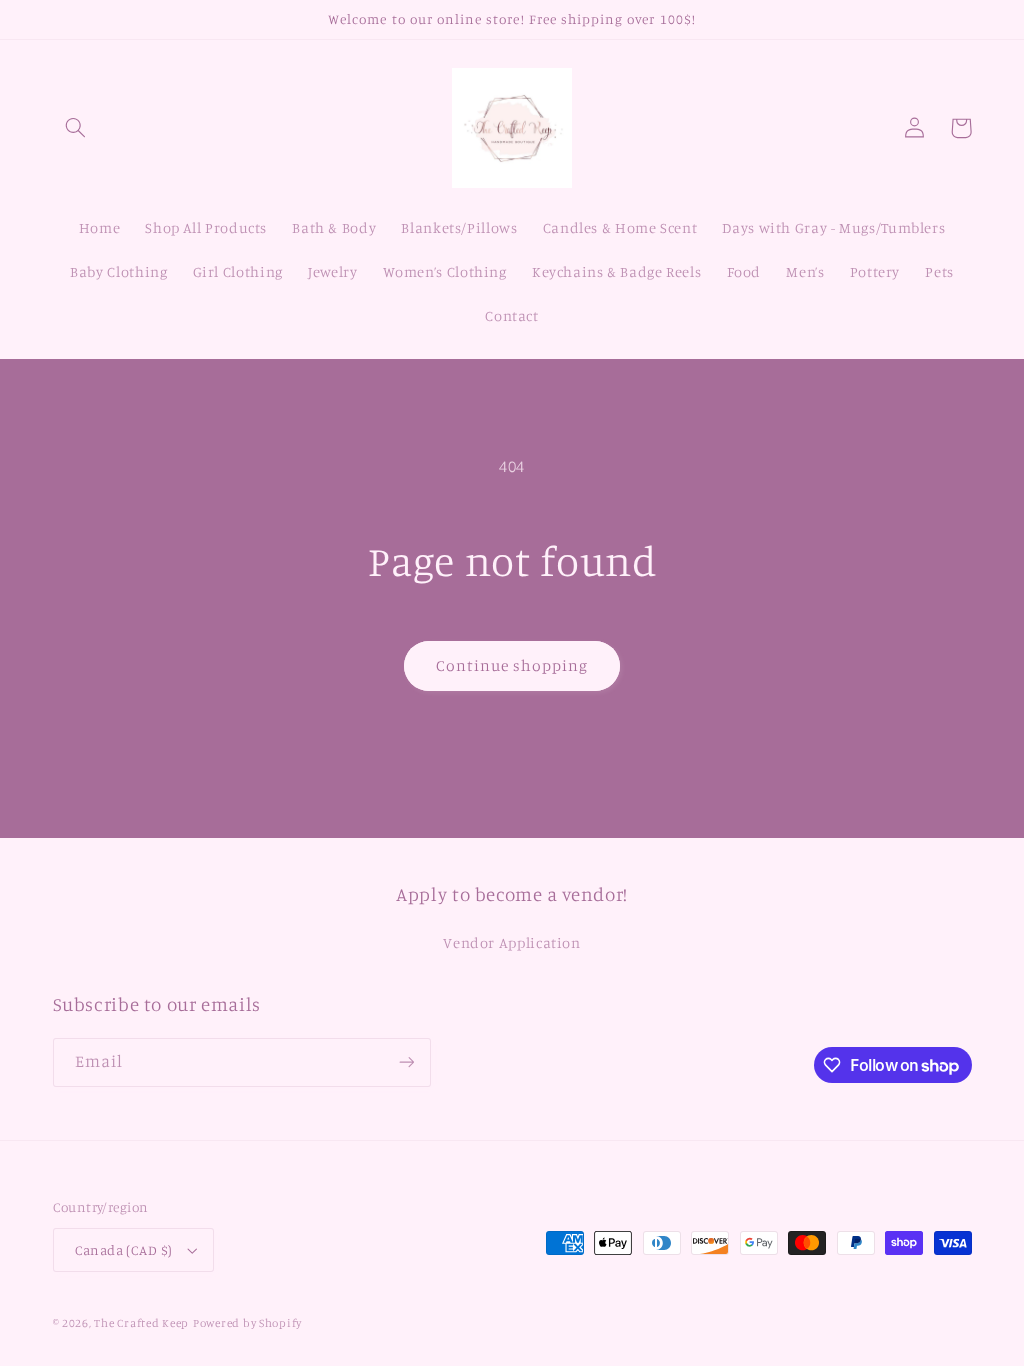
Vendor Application (511, 942)
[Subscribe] (406, 1062)
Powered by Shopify (247, 1323)
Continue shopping (512, 665)
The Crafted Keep (141, 1323)
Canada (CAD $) (124, 1250)
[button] (76, 128)
